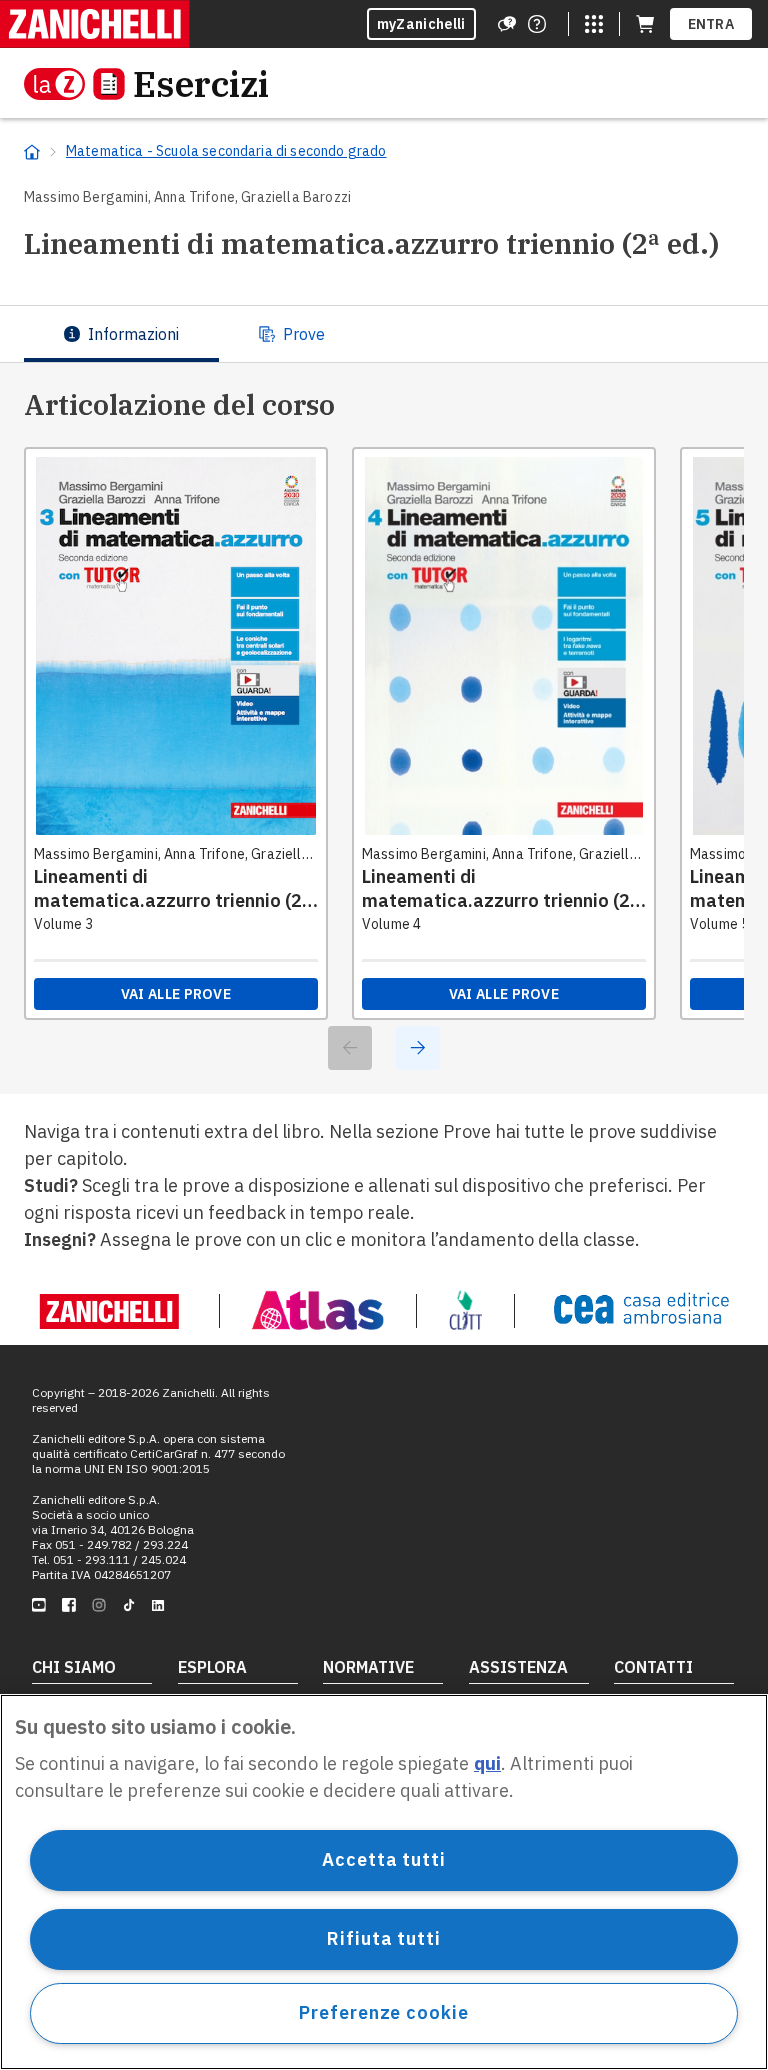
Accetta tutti (384, 1859)
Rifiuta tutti (384, 1938)
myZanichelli (421, 24)
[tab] (121, 334)
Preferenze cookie (383, 2012)
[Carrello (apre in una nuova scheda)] (645, 24)
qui (487, 1763)
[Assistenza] (507, 24)
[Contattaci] (537, 24)
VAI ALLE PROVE (176, 994)
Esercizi (201, 83)
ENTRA (711, 24)
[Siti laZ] (594, 24)
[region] (384, 1882)
